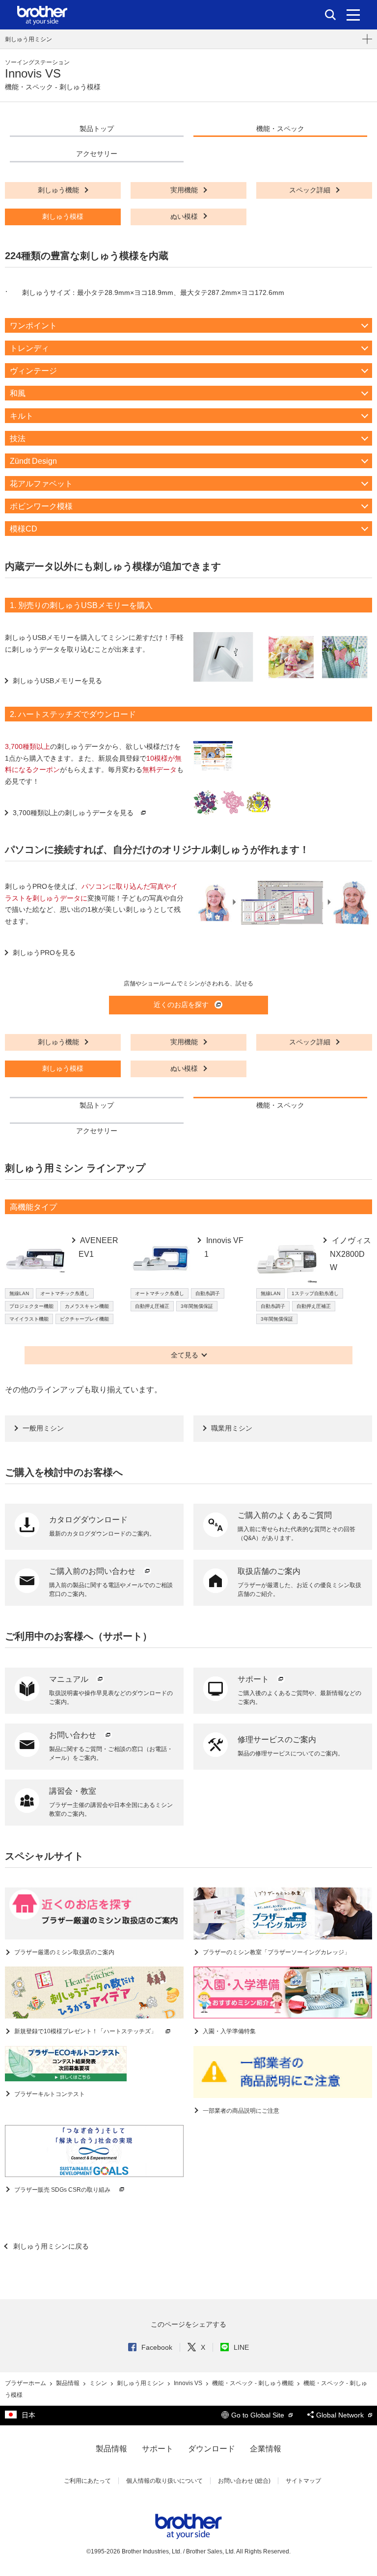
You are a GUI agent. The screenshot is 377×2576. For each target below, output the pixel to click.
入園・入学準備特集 (229, 2031)
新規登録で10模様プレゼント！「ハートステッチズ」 (85, 2031)
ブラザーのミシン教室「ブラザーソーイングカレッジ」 (276, 1952)
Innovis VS (189, 2383)
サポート (254, 1679)
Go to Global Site (259, 2415)
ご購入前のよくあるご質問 (285, 1515)
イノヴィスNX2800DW (350, 1254)
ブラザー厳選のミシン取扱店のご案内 (64, 1952)
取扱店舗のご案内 (269, 1571)
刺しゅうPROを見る (44, 953)
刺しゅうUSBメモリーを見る (57, 681)
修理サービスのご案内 (277, 1739)
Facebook (157, 2347)
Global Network (341, 2415)
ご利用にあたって (87, 2481)
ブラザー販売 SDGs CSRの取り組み (62, 2190)
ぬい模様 (185, 216)
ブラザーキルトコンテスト (49, 2094)
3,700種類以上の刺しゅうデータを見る (73, 813)
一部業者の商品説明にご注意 (240, 2111)
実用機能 (185, 190)
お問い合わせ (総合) (244, 2481)
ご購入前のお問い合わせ (93, 1571)
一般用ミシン (43, 1428)
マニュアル (70, 1679)
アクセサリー (97, 154)
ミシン (99, 2383)
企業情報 (266, 2449)
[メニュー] (353, 15)
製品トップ (97, 129)
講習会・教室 (73, 1791)
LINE (241, 2347)
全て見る (185, 1355)
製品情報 (68, 2383)
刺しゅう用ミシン (28, 39)
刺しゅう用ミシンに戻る (50, 2246)
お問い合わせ (74, 1735)
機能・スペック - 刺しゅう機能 (254, 2383)
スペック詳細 (311, 190)
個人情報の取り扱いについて (164, 2481)
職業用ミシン (232, 1428)
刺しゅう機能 (59, 190)
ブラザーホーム (26, 2383)
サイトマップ (303, 2481)
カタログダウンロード (88, 1520)
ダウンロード (212, 2449)
